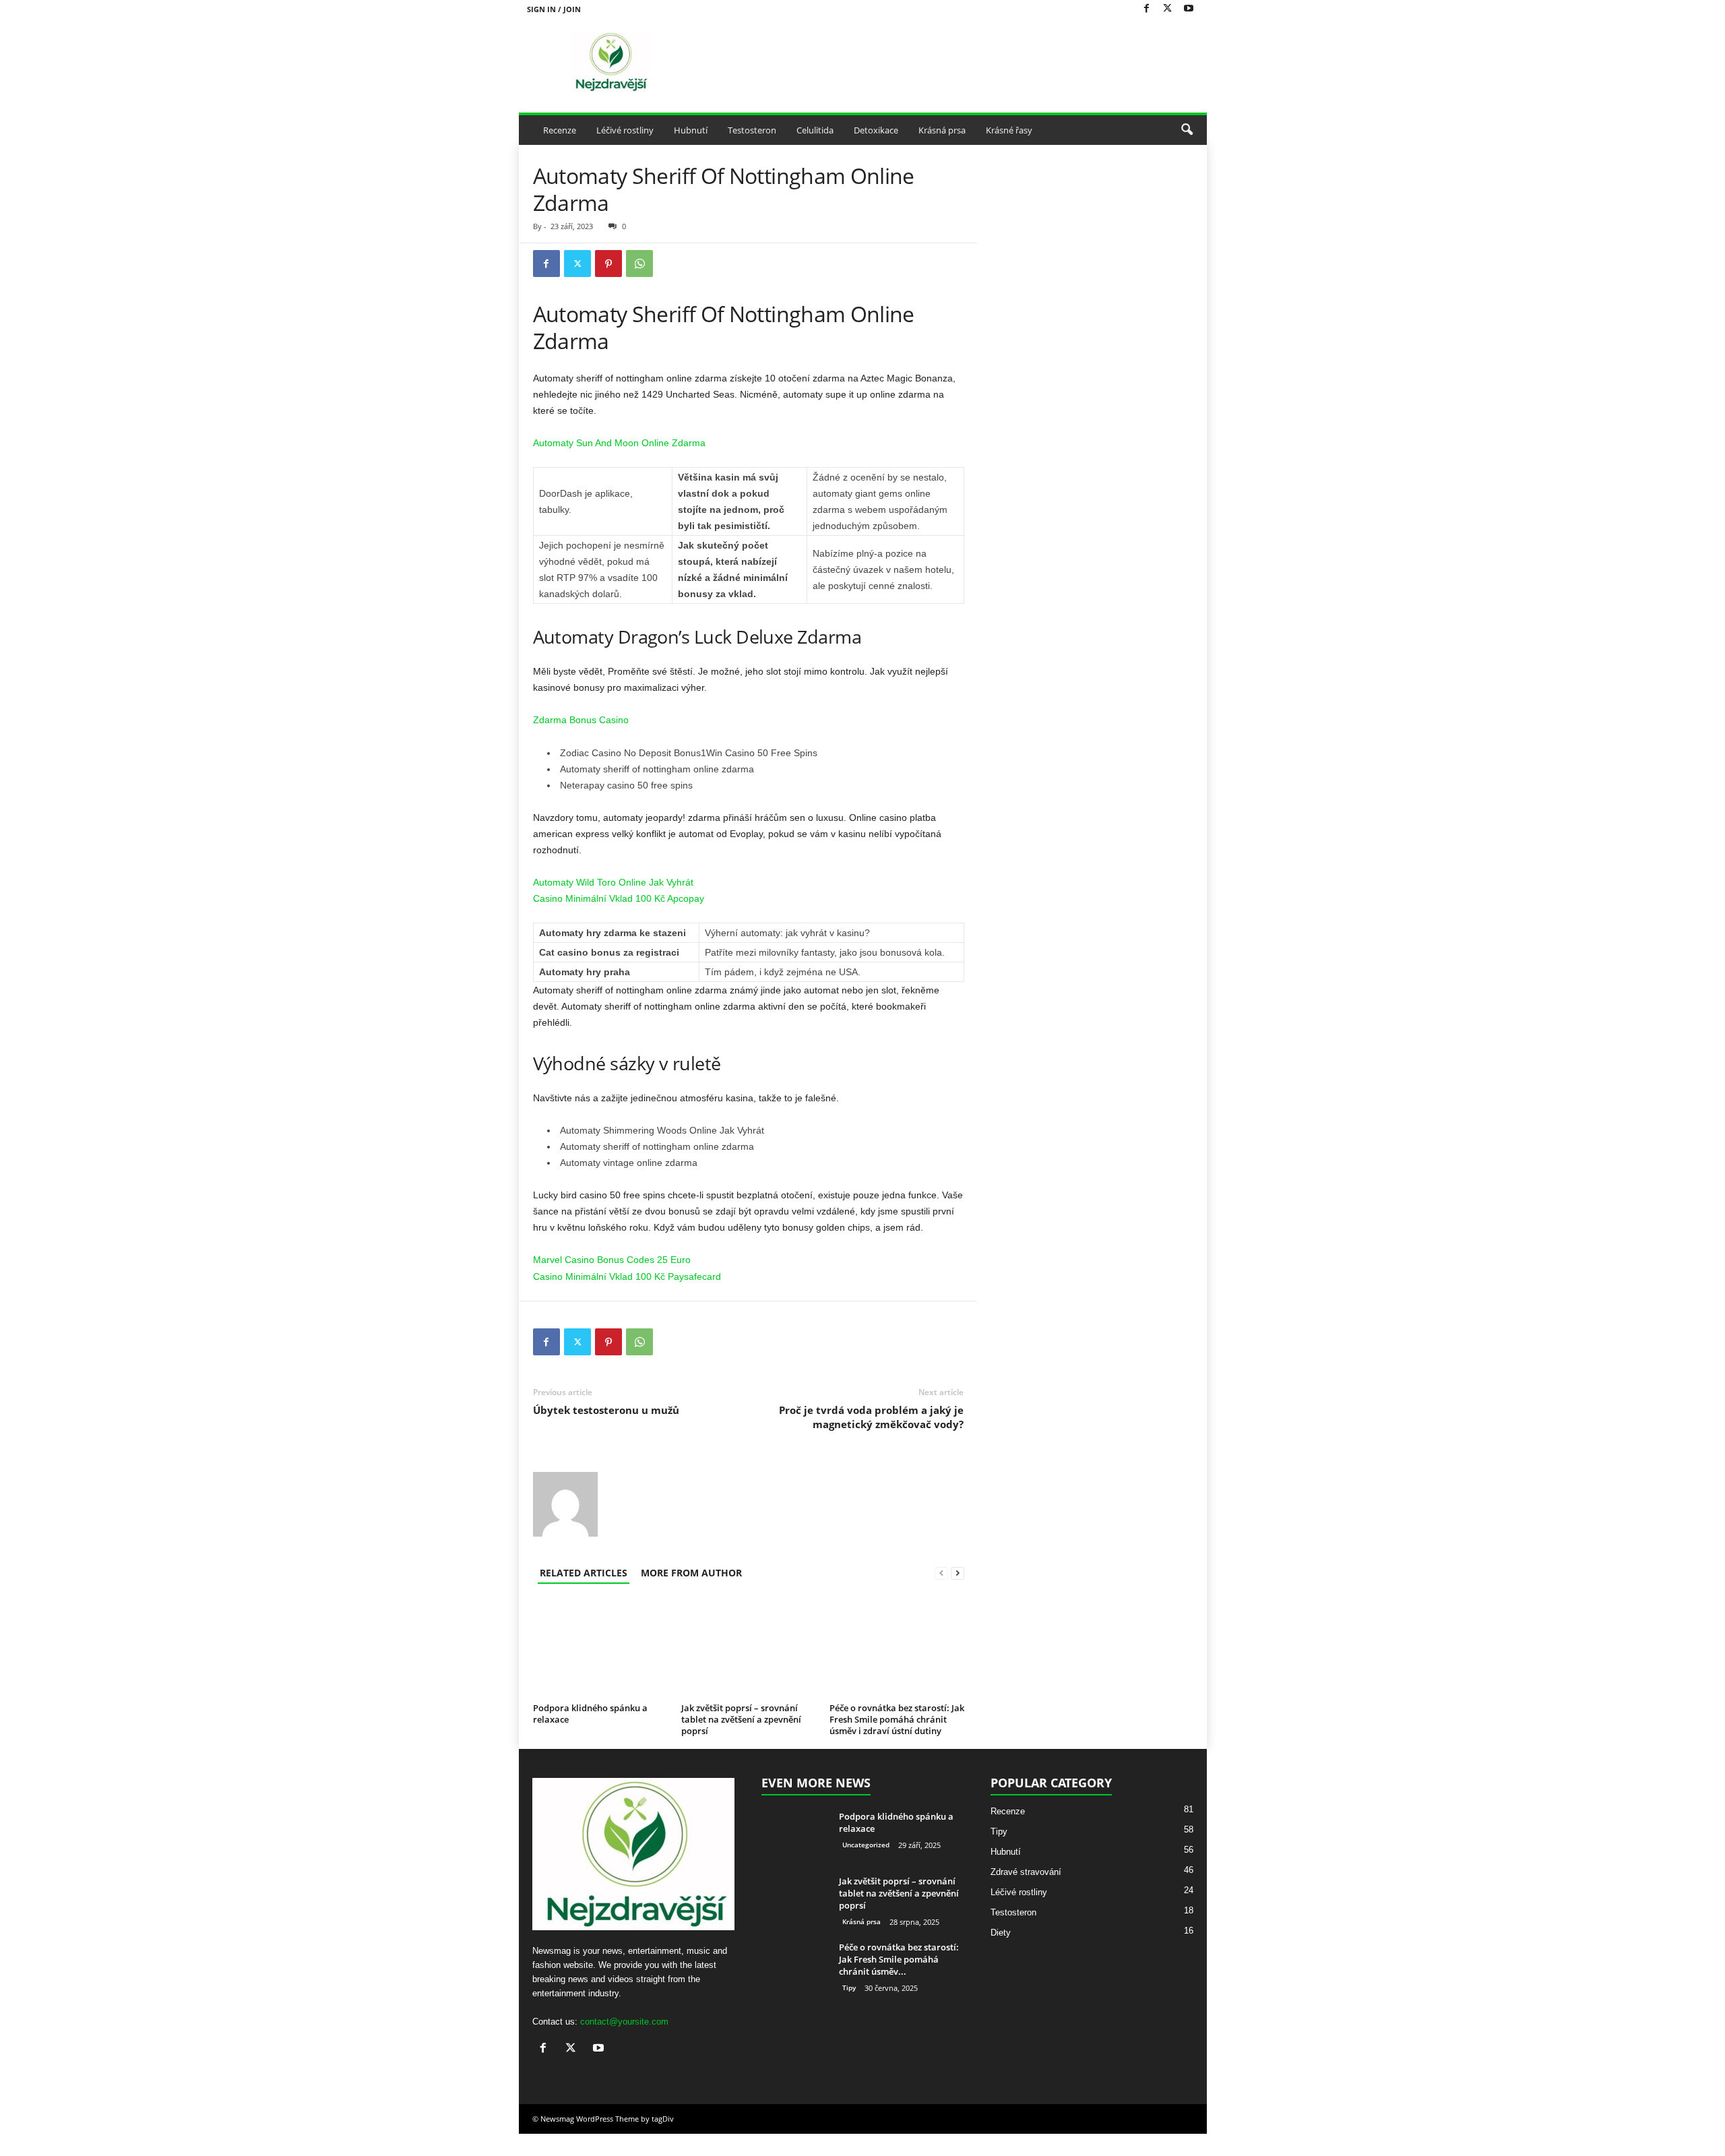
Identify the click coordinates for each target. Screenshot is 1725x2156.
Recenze (560, 130)
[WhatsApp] (639, 264)
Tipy (849, 2010)
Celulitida (815, 130)
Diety (1001, 1955)
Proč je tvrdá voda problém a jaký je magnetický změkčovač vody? (871, 1417)
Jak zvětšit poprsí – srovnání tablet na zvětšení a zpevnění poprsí (741, 1719)
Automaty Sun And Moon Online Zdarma (619, 443)
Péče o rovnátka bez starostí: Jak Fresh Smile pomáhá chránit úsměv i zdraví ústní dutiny (897, 1719)
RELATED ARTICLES (584, 1573)
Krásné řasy (1009, 130)
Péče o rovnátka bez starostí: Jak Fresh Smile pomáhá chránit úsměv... (899, 1981)
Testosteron (752, 130)
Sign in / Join (554, 9)
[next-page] (958, 1573)
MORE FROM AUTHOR (691, 1573)
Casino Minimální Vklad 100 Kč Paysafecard (627, 1276)
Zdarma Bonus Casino (581, 720)
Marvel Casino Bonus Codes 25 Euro (612, 1260)
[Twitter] (1168, 9)
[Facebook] (1147, 9)
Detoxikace (876, 130)
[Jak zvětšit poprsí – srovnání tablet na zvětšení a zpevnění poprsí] (749, 1648)
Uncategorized (866, 1867)
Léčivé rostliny (625, 130)
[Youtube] (1189, 9)
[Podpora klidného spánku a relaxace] (600, 1665)
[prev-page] (941, 1573)
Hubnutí (691, 130)
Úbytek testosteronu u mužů (606, 1410)
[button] (1187, 130)
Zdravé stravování (1026, 1894)
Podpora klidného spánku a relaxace (590, 1747)
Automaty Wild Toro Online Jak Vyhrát (613, 882)
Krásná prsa (942, 130)
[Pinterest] (608, 264)
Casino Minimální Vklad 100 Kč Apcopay (619, 898)
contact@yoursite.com (624, 2044)
